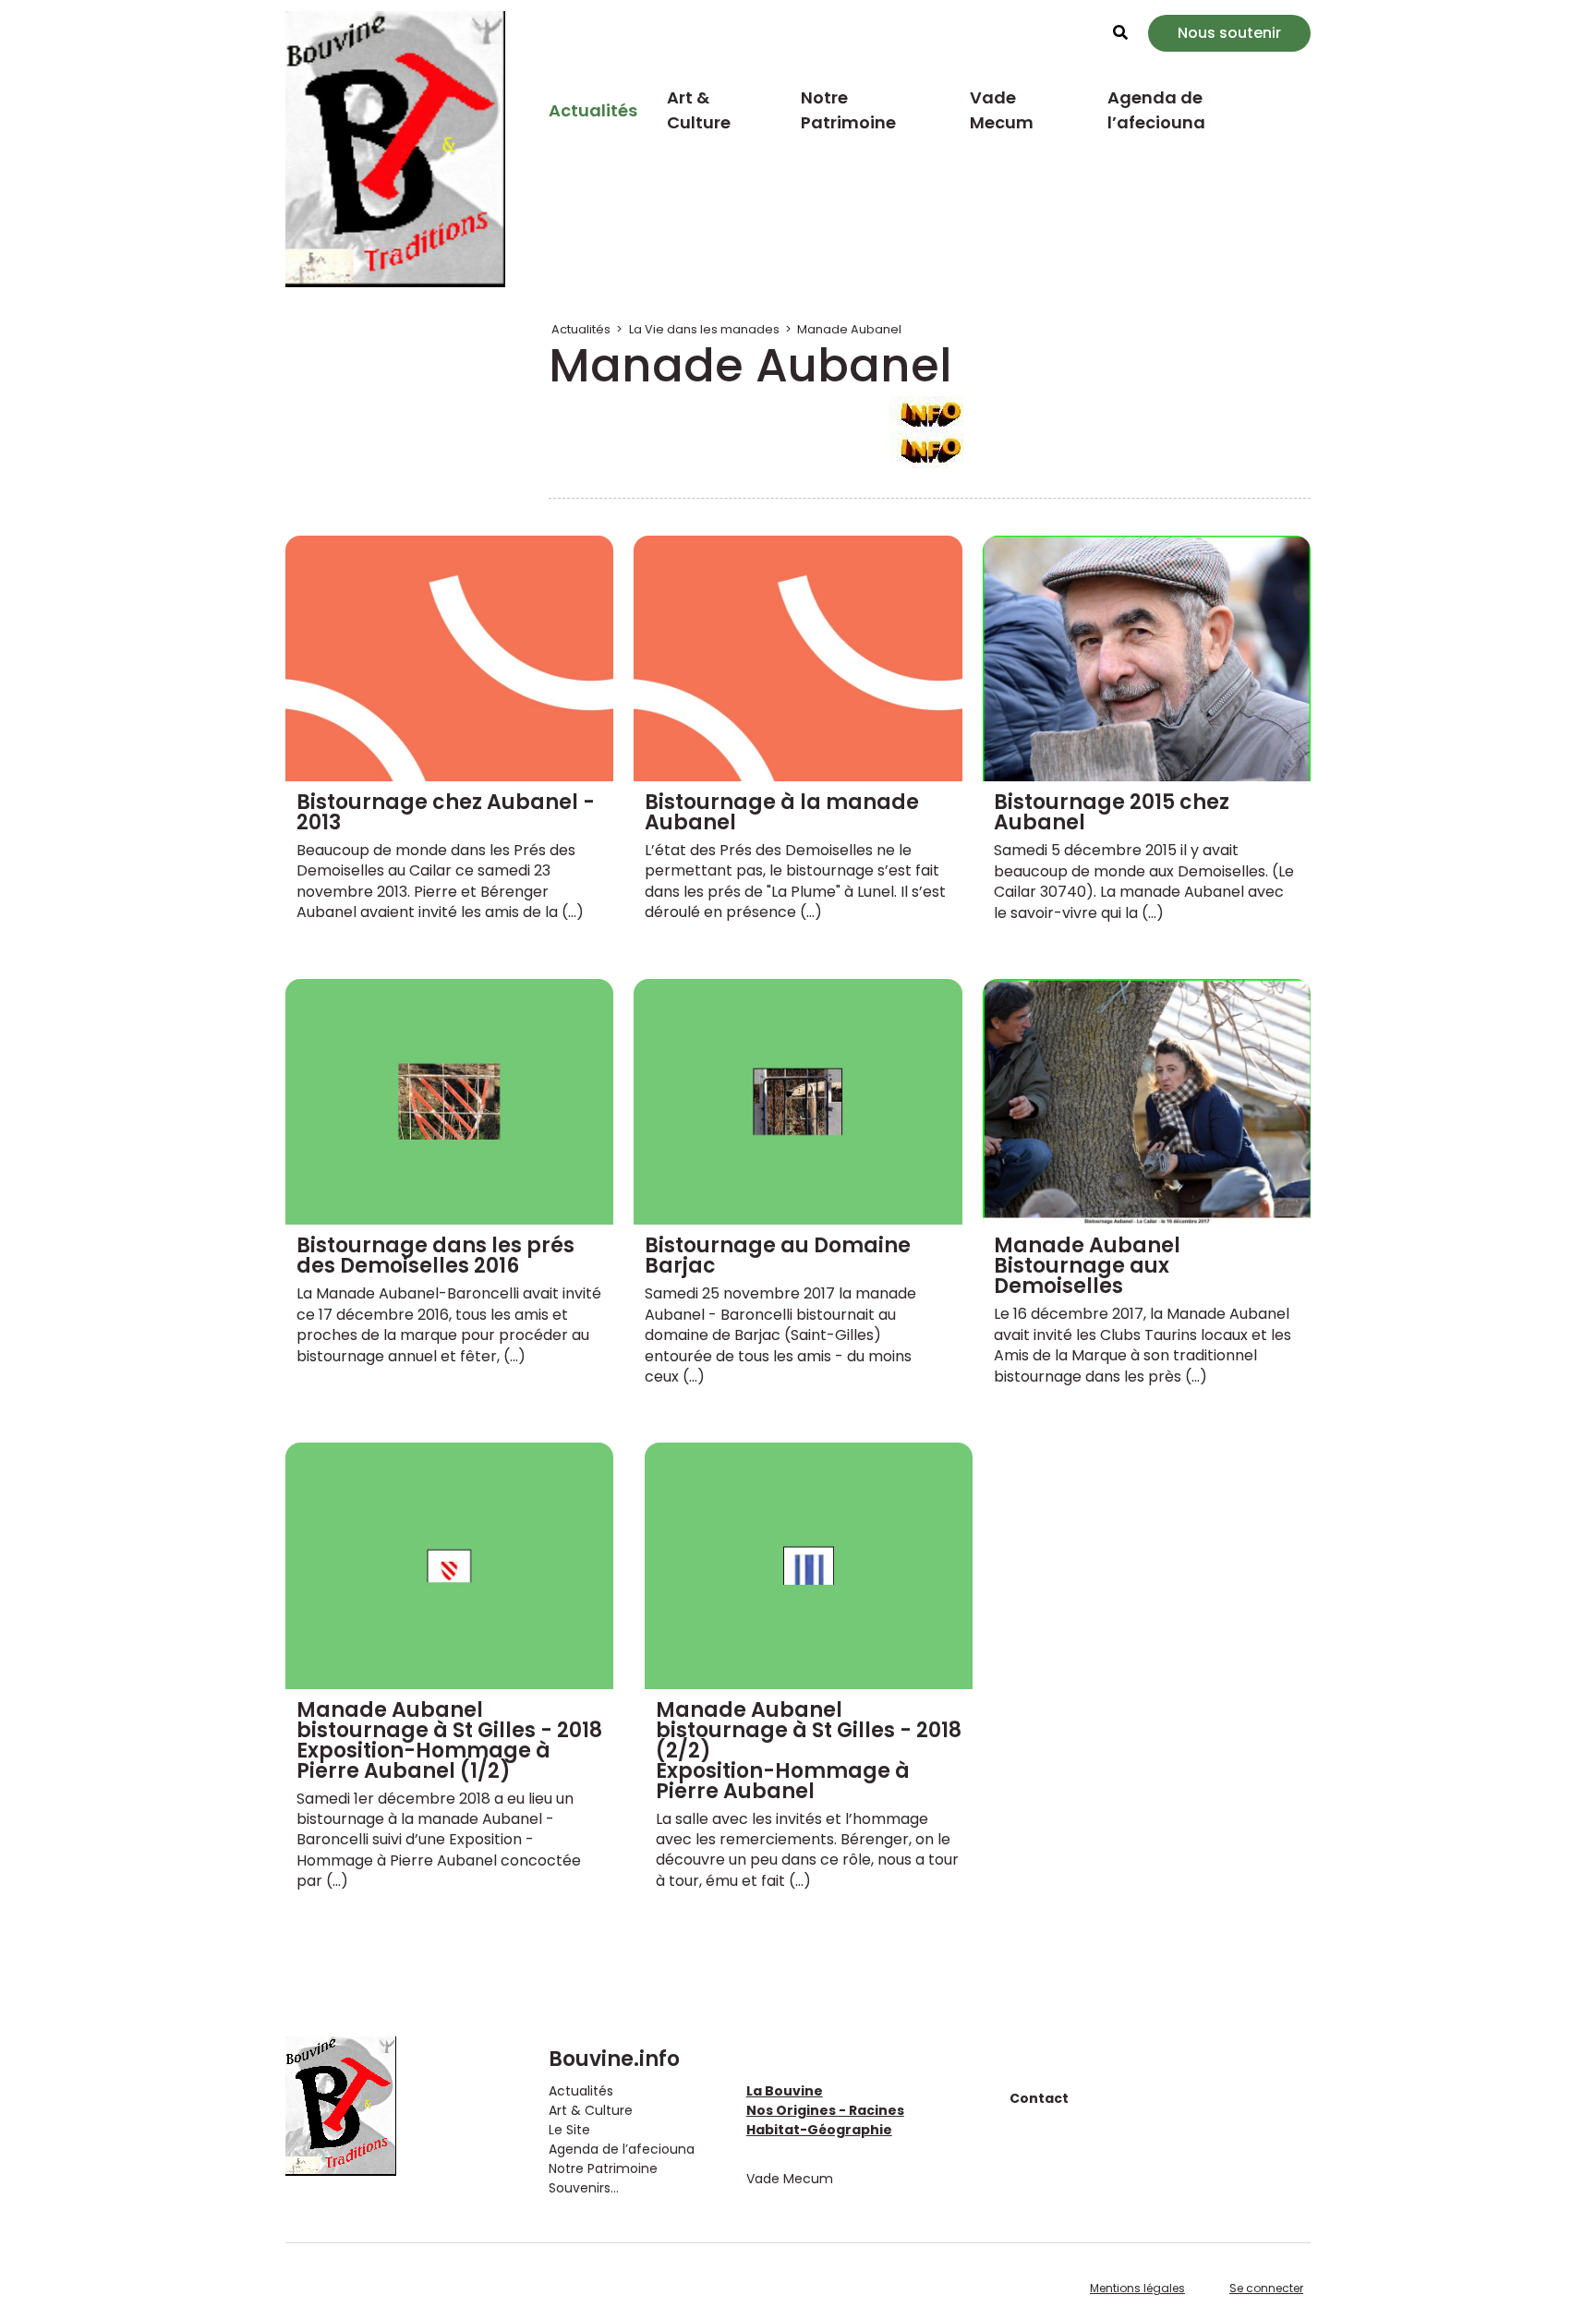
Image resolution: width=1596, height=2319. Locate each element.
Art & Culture (699, 110)
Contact (1039, 2098)
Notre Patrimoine (848, 110)
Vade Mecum (1002, 110)
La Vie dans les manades (704, 329)
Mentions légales (1137, 2288)
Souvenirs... (584, 2188)
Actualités (593, 110)
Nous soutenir (1229, 33)
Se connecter (1266, 2288)
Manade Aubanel (849, 329)
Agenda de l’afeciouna (1156, 110)
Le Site (569, 2130)
